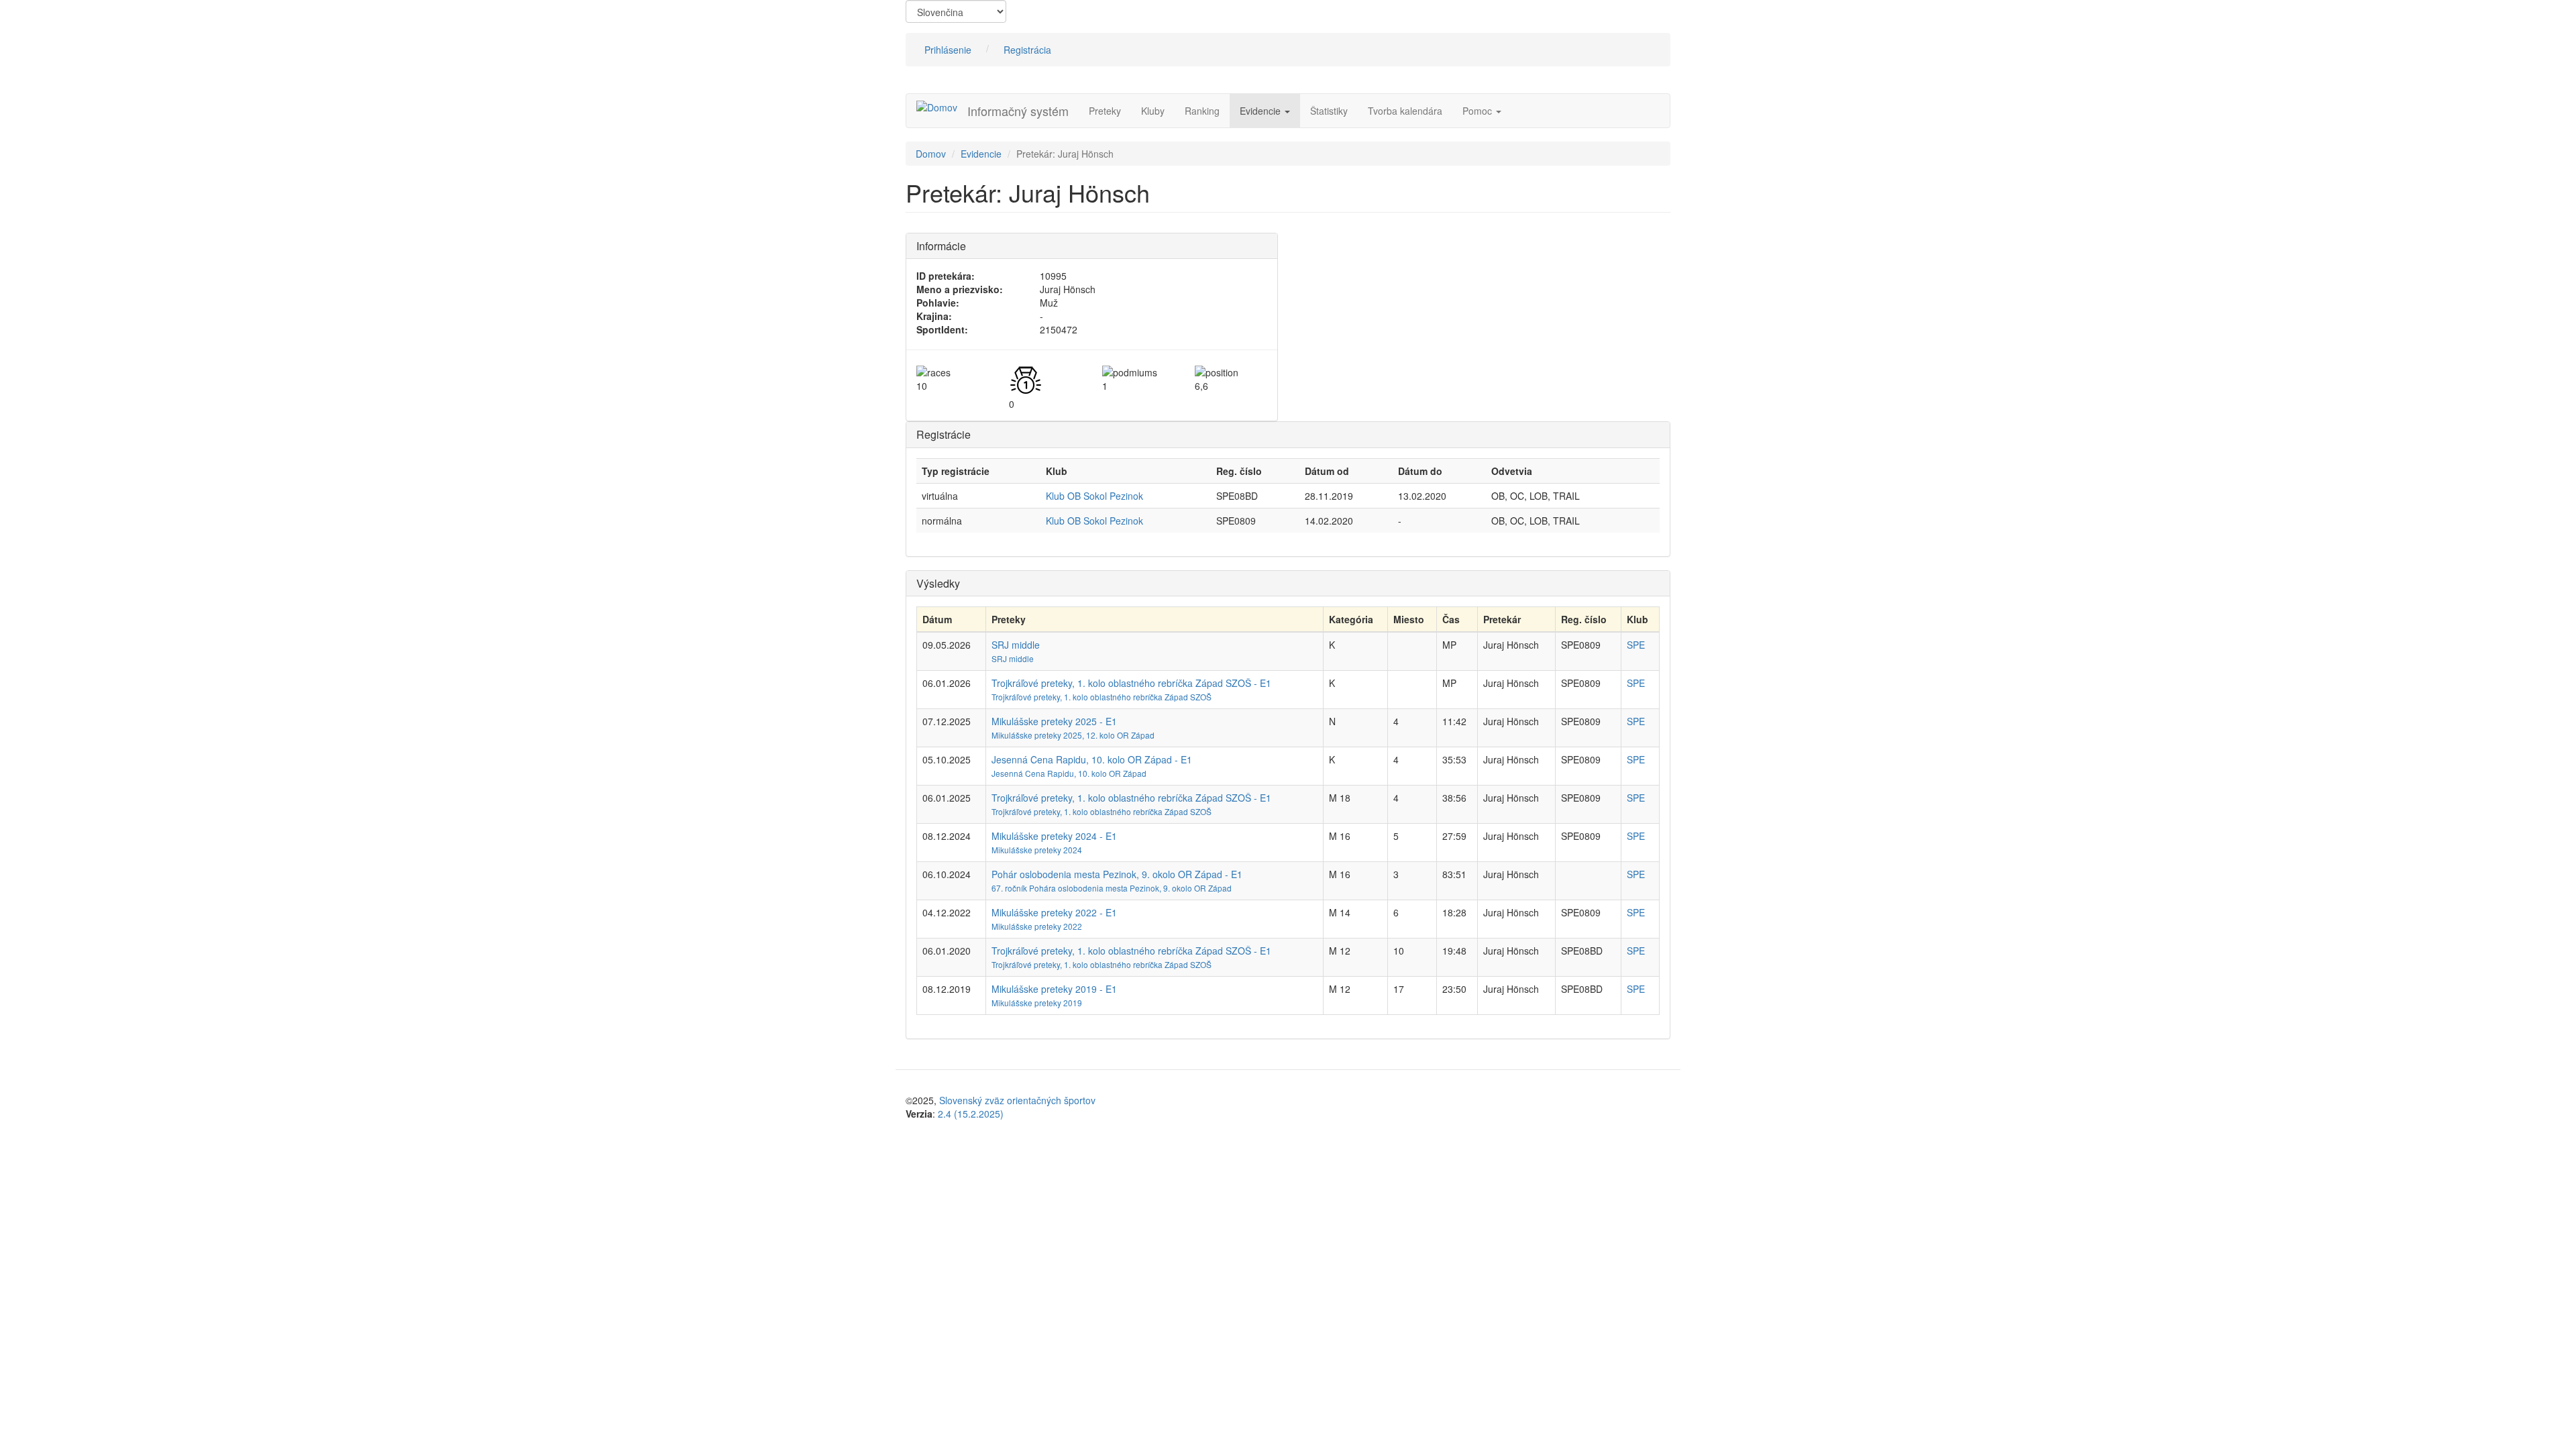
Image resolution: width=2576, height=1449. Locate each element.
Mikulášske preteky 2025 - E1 (1054, 721)
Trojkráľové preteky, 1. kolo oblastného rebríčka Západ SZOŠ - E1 (1131, 683)
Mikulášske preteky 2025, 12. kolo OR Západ (1073, 735)
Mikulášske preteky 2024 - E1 (1054, 836)
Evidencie (1262, 111)
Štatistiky (1329, 111)
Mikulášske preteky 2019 (1037, 1003)
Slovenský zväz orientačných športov (1017, 1100)
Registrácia (1027, 50)
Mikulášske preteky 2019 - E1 (1054, 989)
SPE (1636, 645)
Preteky (1105, 111)
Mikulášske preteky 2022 (1037, 926)
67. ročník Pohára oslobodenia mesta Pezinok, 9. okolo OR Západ (1112, 888)
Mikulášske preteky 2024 (1037, 850)
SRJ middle (1016, 645)
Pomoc (1479, 111)
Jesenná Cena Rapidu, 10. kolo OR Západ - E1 (1092, 759)
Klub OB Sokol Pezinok (1094, 496)
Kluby (1153, 111)
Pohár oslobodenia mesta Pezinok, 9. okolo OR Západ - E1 (1117, 874)
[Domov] (942, 107)
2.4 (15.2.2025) (971, 1114)
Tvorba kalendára (1405, 111)
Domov (931, 154)
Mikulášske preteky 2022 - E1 (1054, 912)
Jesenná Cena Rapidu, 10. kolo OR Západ (1069, 773)
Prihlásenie (948, 50)
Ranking (1202, 111)
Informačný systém (1018, 111)
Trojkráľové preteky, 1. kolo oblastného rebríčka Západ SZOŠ (1102, 697)
